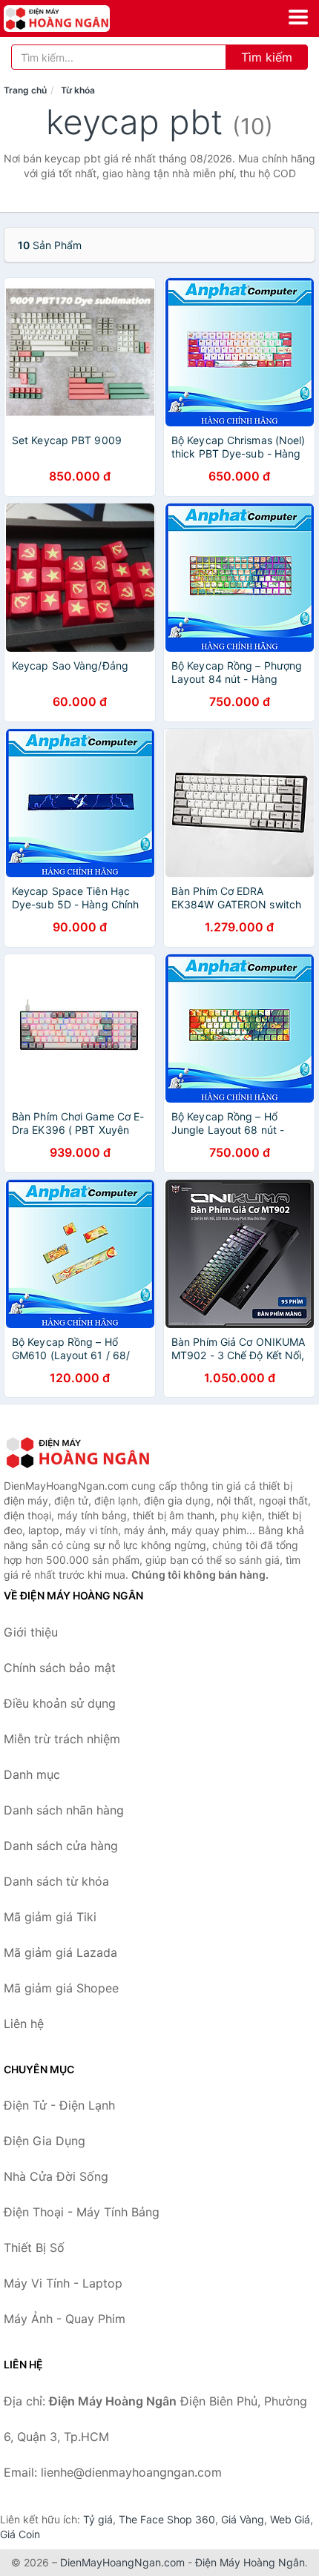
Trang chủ (25, 90)
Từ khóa (78, 90)
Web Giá (290, 2519)
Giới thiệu (31, 1632)
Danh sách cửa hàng (61, 1846)
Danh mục (32, 1774)
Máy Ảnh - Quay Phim (65, 2319)
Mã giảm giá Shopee (61, 1988)
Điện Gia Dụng (45, 2141)
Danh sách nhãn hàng (64, 1810)
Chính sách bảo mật (60, 1668)
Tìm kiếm (267, 57)
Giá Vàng (243, 2519)
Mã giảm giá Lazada (60, 1952)
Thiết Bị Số (34, 2248)
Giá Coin (20, 2534)
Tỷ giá (98, 2519)
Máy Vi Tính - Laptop (63, 2283)
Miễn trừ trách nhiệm (62, 1739)
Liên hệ (24, 2024)
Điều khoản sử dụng (60, 1703)
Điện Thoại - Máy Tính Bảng (82, 2212)
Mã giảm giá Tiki (50, 1917)
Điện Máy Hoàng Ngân (250, 2562)
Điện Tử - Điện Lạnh (59, 2105)
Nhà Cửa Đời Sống (56, 2176)
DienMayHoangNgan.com (122, 2562)
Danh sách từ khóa (56, 1881)
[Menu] (298, 17)
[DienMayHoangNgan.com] (78, 19)
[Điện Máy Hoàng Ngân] (78, 1453)
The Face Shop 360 (167, 2519)
